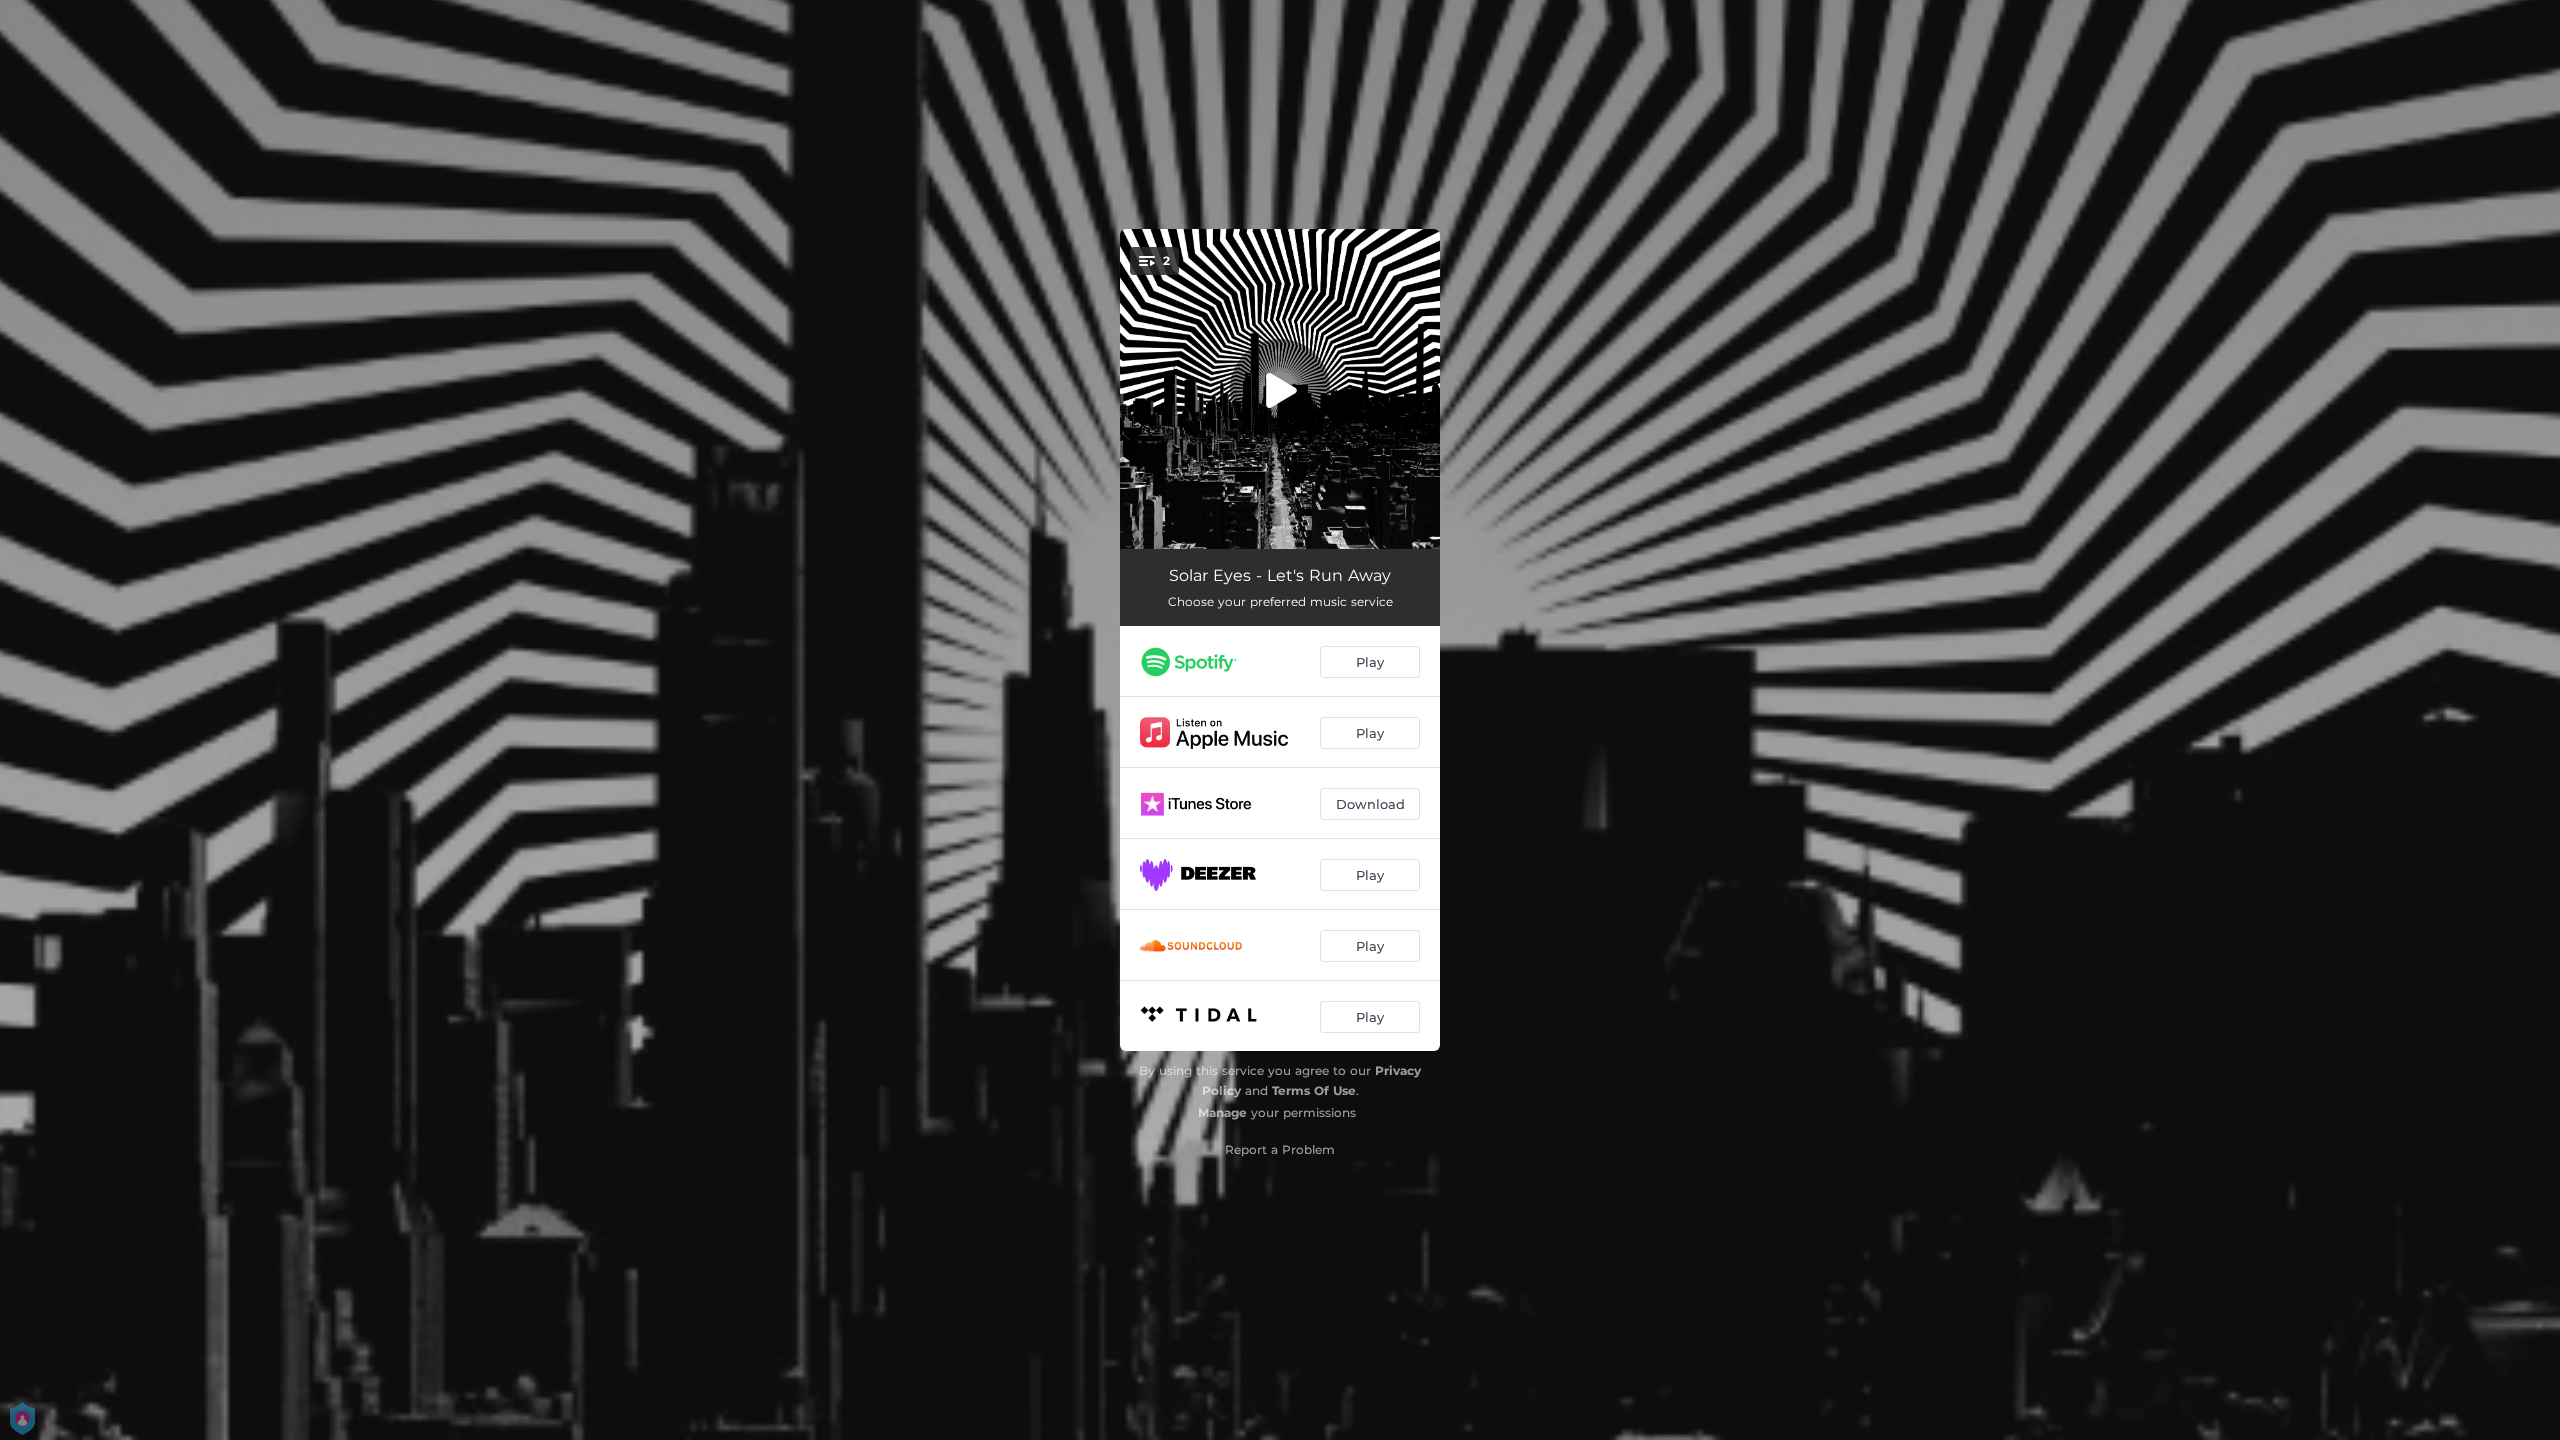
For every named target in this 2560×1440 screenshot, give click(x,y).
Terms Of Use (1314, 1090)
